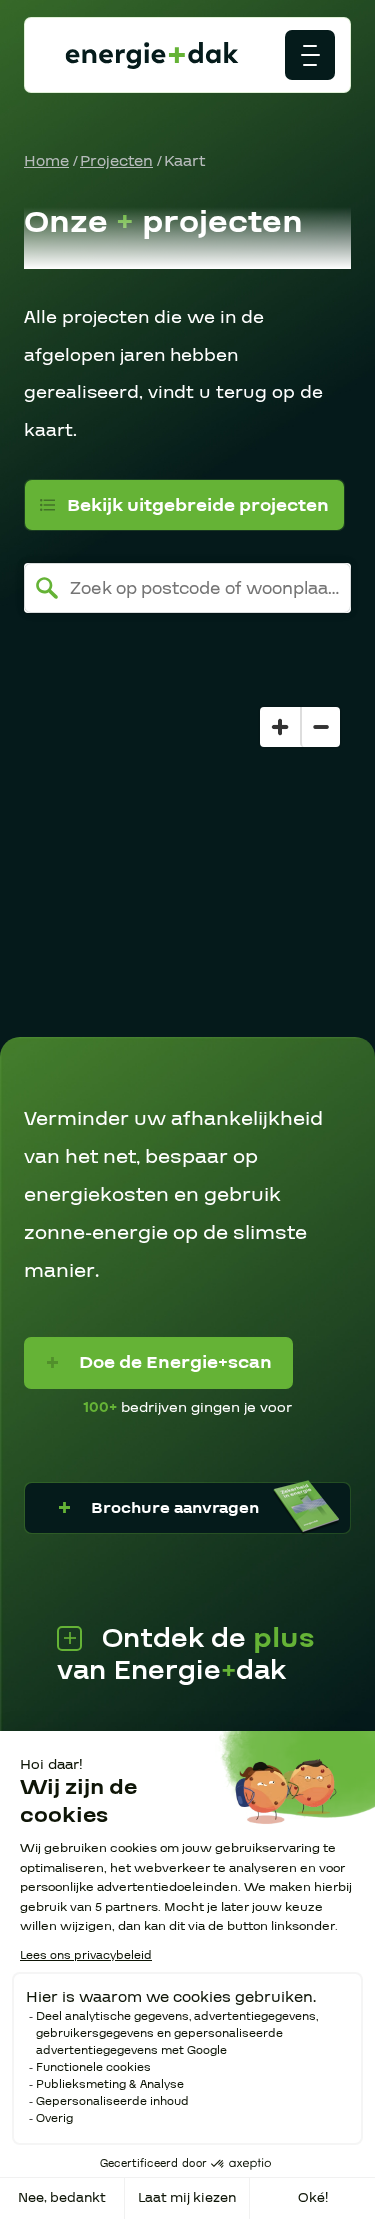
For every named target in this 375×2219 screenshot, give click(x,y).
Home (46, 161)
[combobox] (187, 587)
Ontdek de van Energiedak (186, 1655)
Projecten (116, 161)
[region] (187, 867)
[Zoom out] (320, 727)
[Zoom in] (280, 727)
